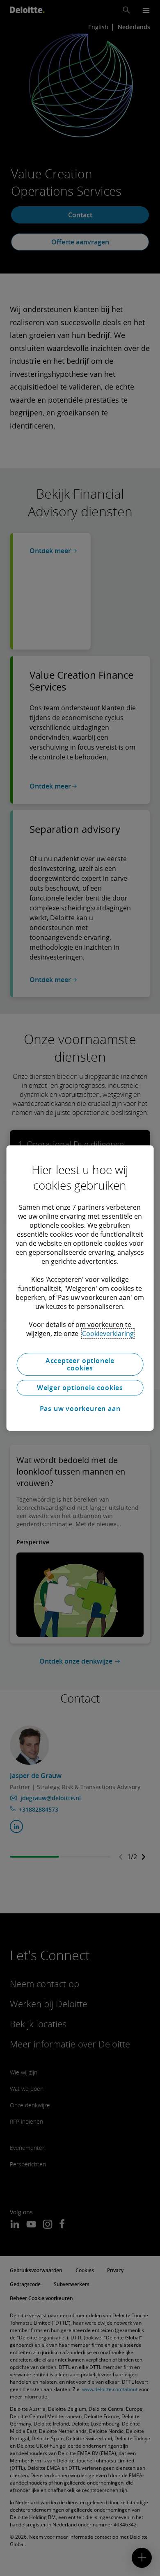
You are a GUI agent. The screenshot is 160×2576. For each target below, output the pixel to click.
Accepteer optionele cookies (80, 1364)
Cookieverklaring (108, 1334)
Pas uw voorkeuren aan (80, 1409)
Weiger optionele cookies (80, 1388)
